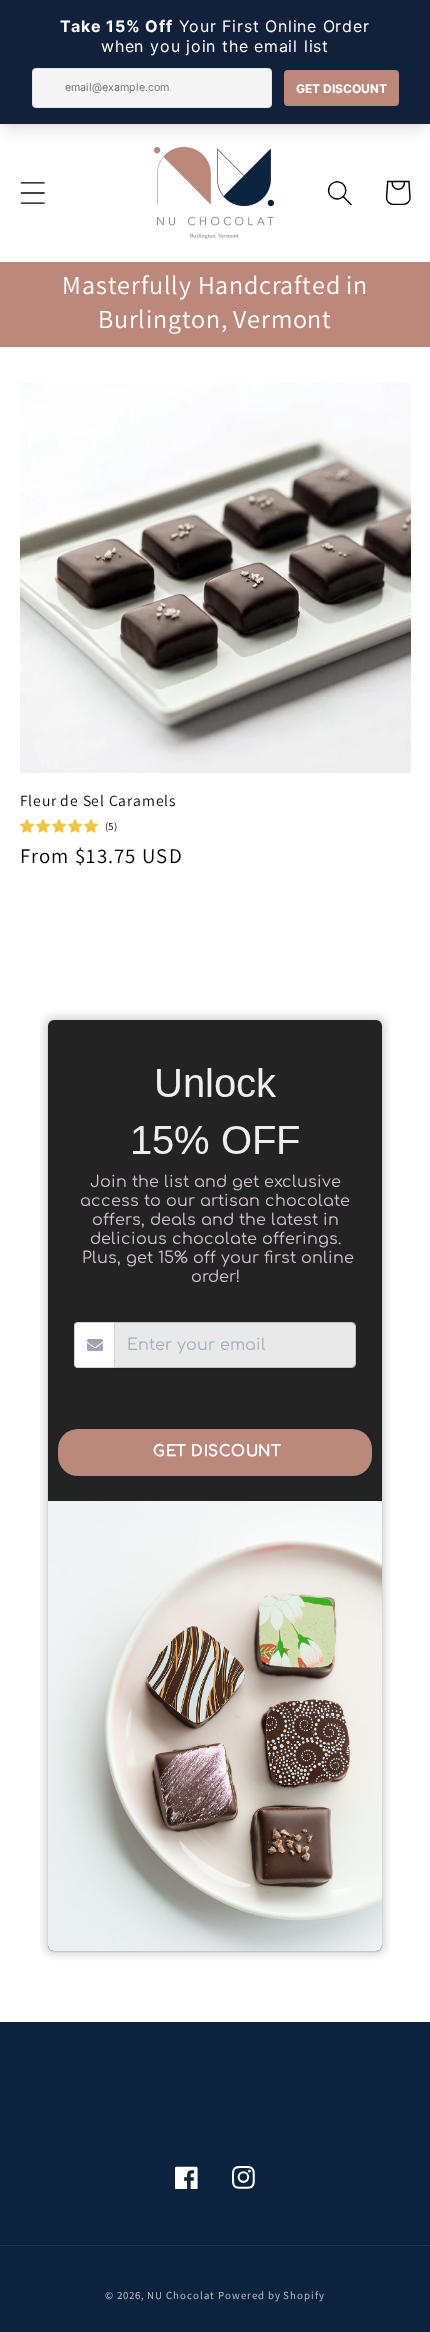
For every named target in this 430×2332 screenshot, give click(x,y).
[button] (32, 192)
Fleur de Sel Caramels (98, 800)
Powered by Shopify (271, 2295)
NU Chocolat (180, 2295)
